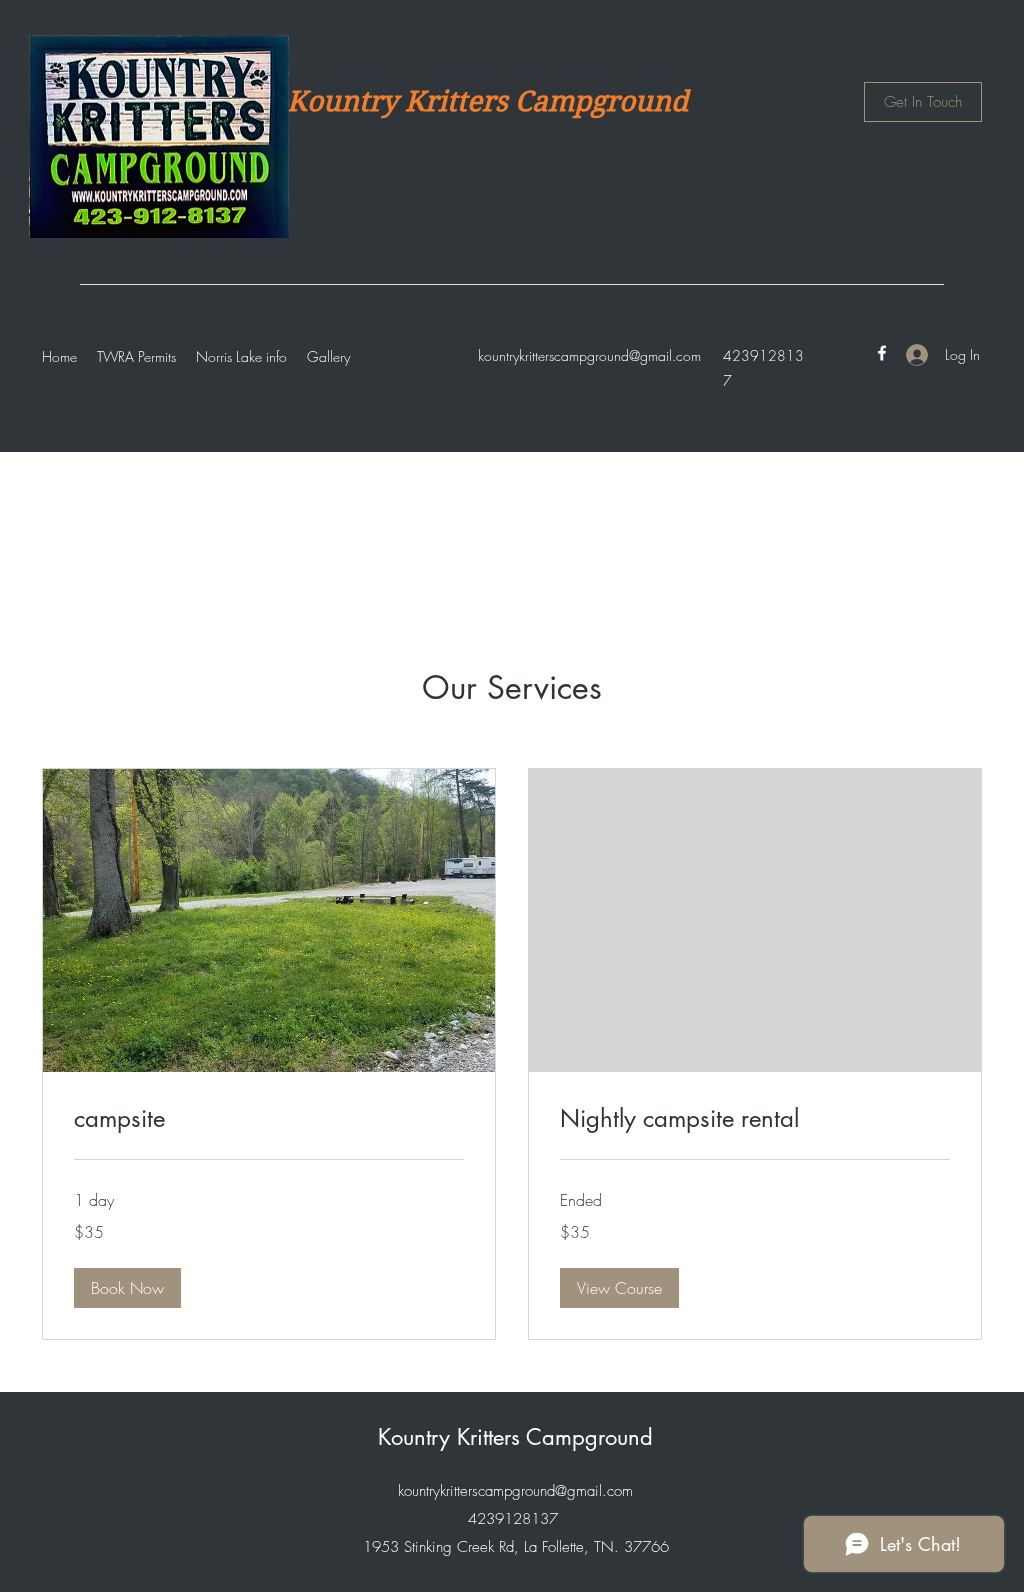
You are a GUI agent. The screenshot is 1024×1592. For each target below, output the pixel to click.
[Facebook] (882, 353)
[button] (127, 1288)
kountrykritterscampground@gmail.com (589, 355)
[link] (269, 1119)
